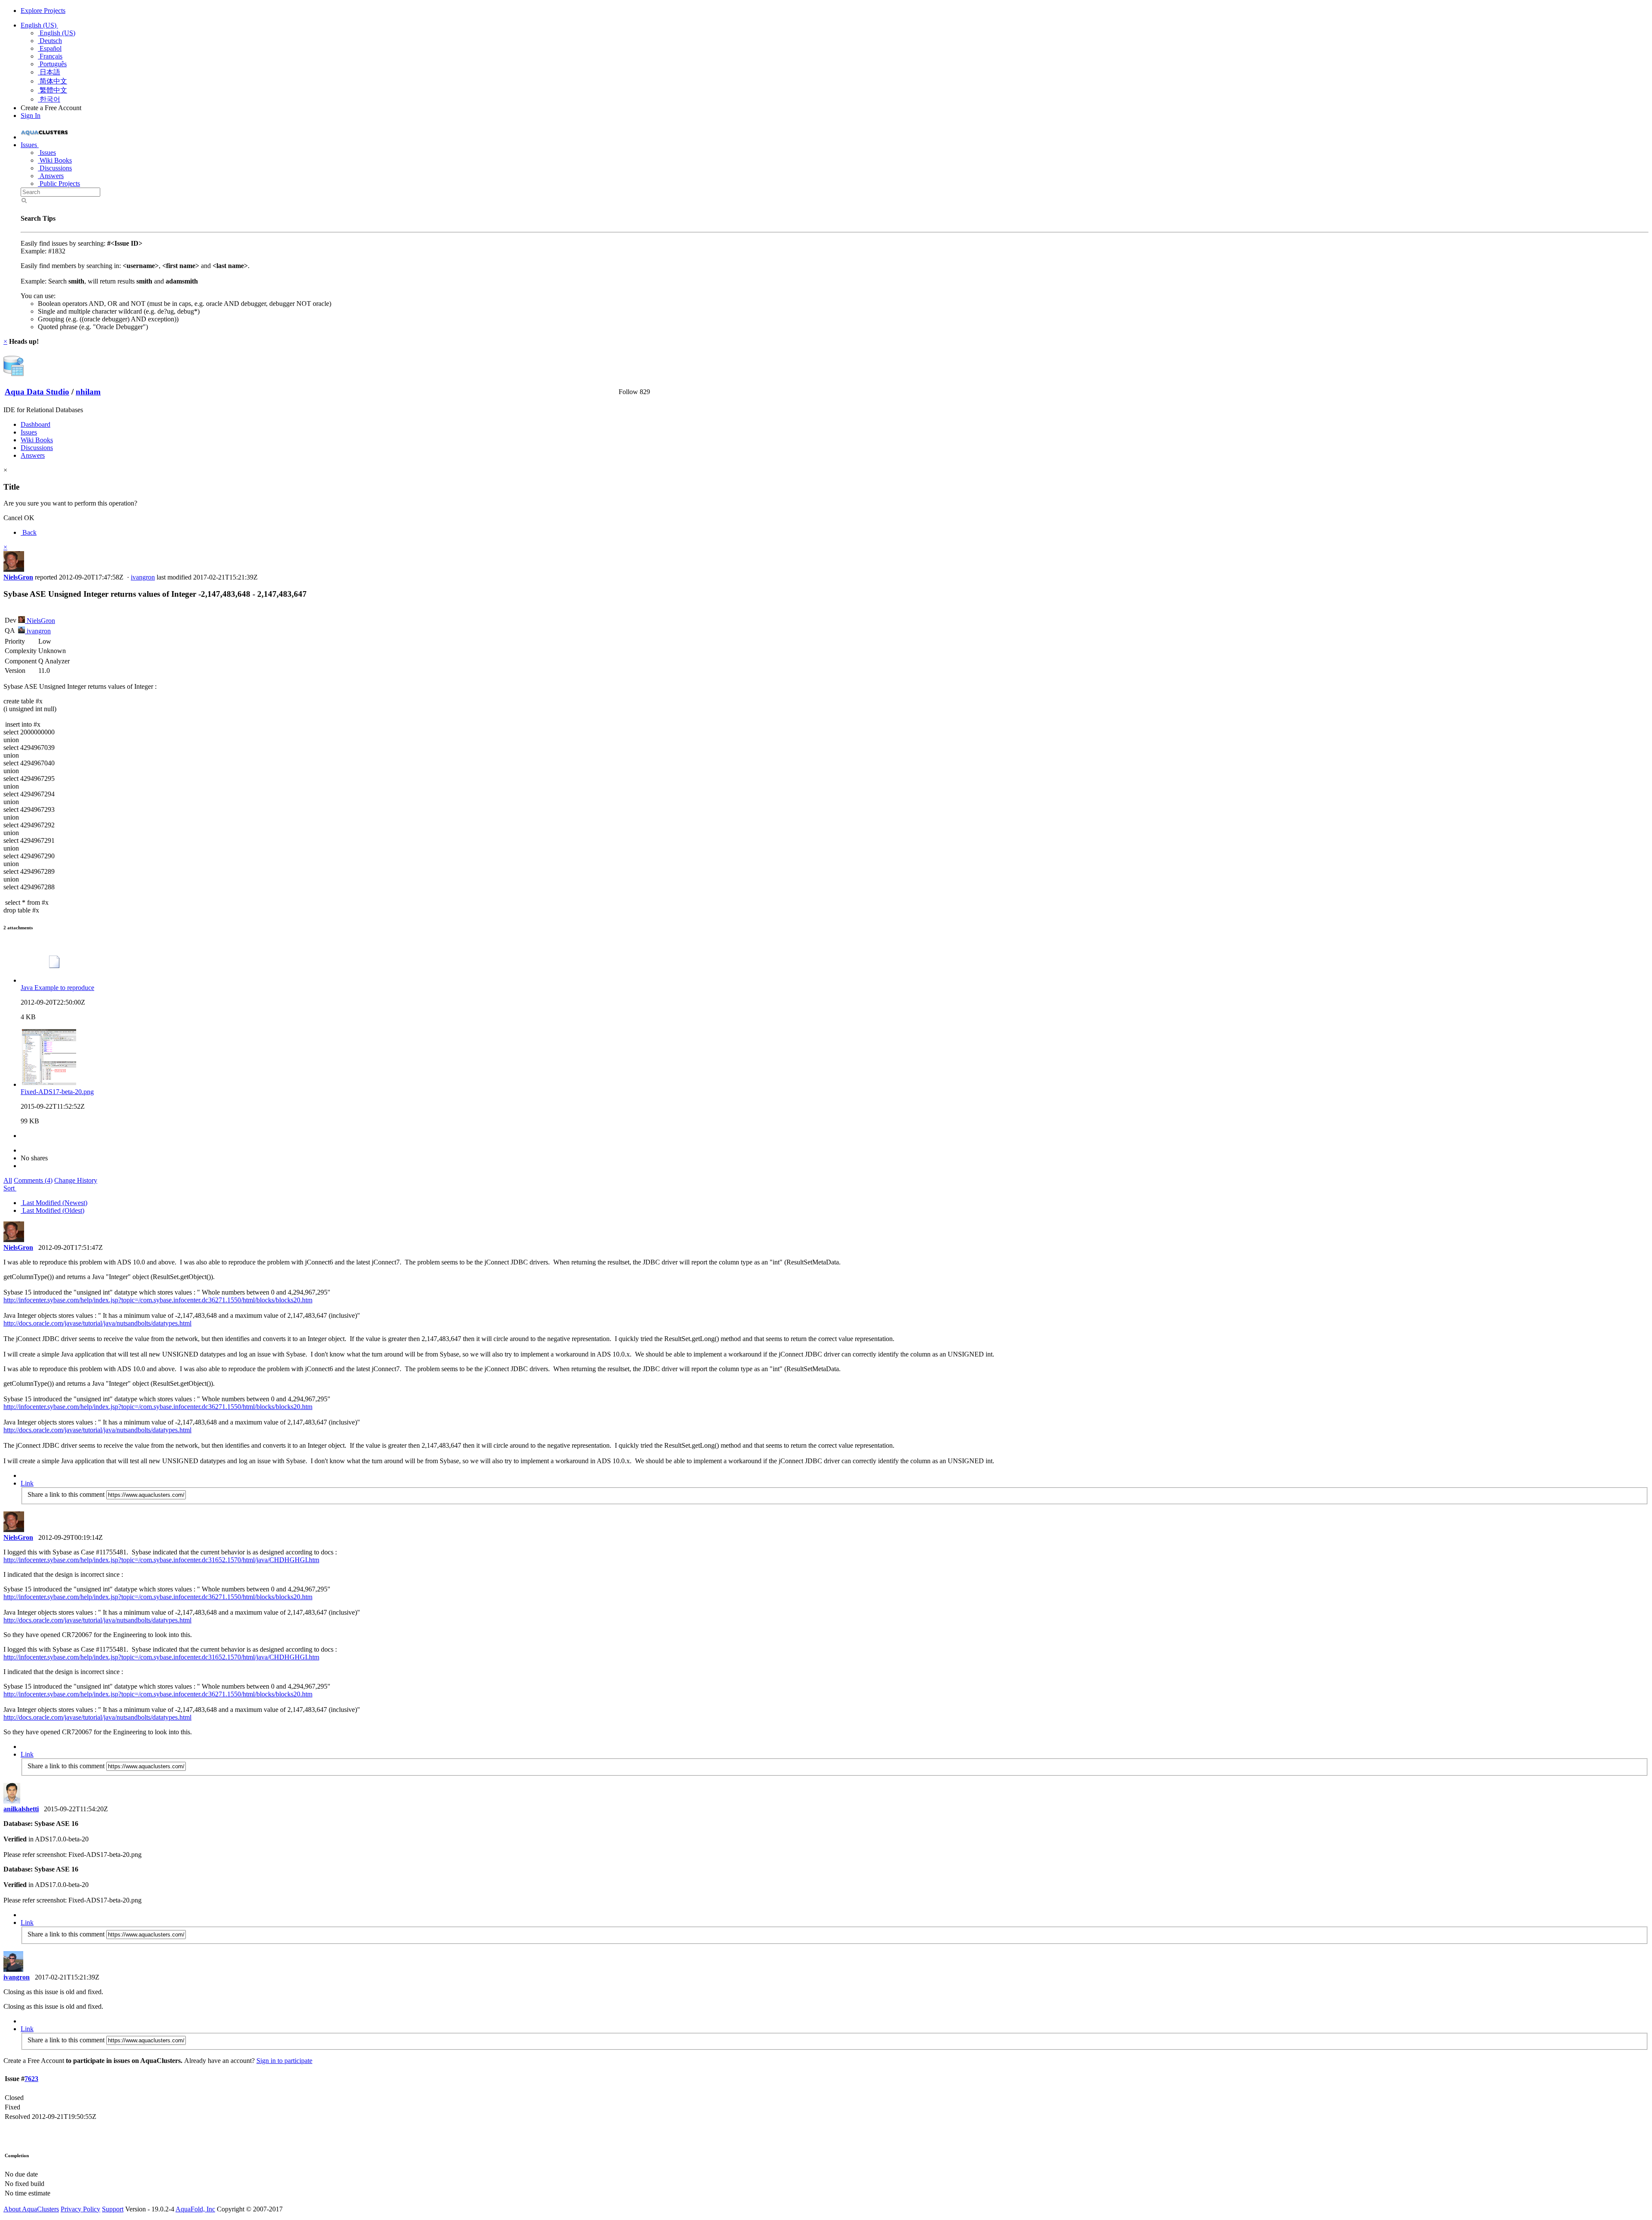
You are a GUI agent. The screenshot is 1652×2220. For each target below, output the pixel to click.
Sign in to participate (284, 2061)
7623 (31, 2079)
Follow (628, 392)
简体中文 (52, 81)
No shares (34, 1158)
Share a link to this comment (66, 1494)
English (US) (39, 25)
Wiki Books (55, 160)
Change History (76, 1180)
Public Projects (59, 183)
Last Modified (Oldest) (52, 1210)
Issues (47, 153)
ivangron (143, 577)
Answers (51, 176)
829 (645, 392)
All (8, 1180)
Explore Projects (43, 11)
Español (50, 48)
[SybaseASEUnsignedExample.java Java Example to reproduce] (54, 962)
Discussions (55, 168)
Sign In (31, 116)
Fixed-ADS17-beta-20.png (57, 1092)
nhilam (88, 392)
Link (27, 1483)
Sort (10, 1188)
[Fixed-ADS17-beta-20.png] (49, 1057)
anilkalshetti (21, 1809)
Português (52, 64)
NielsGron (18, 577)
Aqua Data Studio (37, 392)
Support (113, 2209)
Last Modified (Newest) (54, 1203)
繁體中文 (52, 90)
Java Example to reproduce (57, 988)
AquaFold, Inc (195, 2209)
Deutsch (50, 41)
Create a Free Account (51, 108)
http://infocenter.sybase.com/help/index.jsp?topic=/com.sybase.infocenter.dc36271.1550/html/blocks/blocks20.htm (158, 1300)
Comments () (33, 1180)
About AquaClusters (31, 2209)
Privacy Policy (80, 2209)
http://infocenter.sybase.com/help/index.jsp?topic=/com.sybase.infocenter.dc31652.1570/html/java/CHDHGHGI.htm (161, 1560)
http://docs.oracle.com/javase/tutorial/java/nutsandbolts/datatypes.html (97, 1323)
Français (50, 56)
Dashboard (35, 424)
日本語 (49, 72)
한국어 (49, 99)
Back (29, 532)
